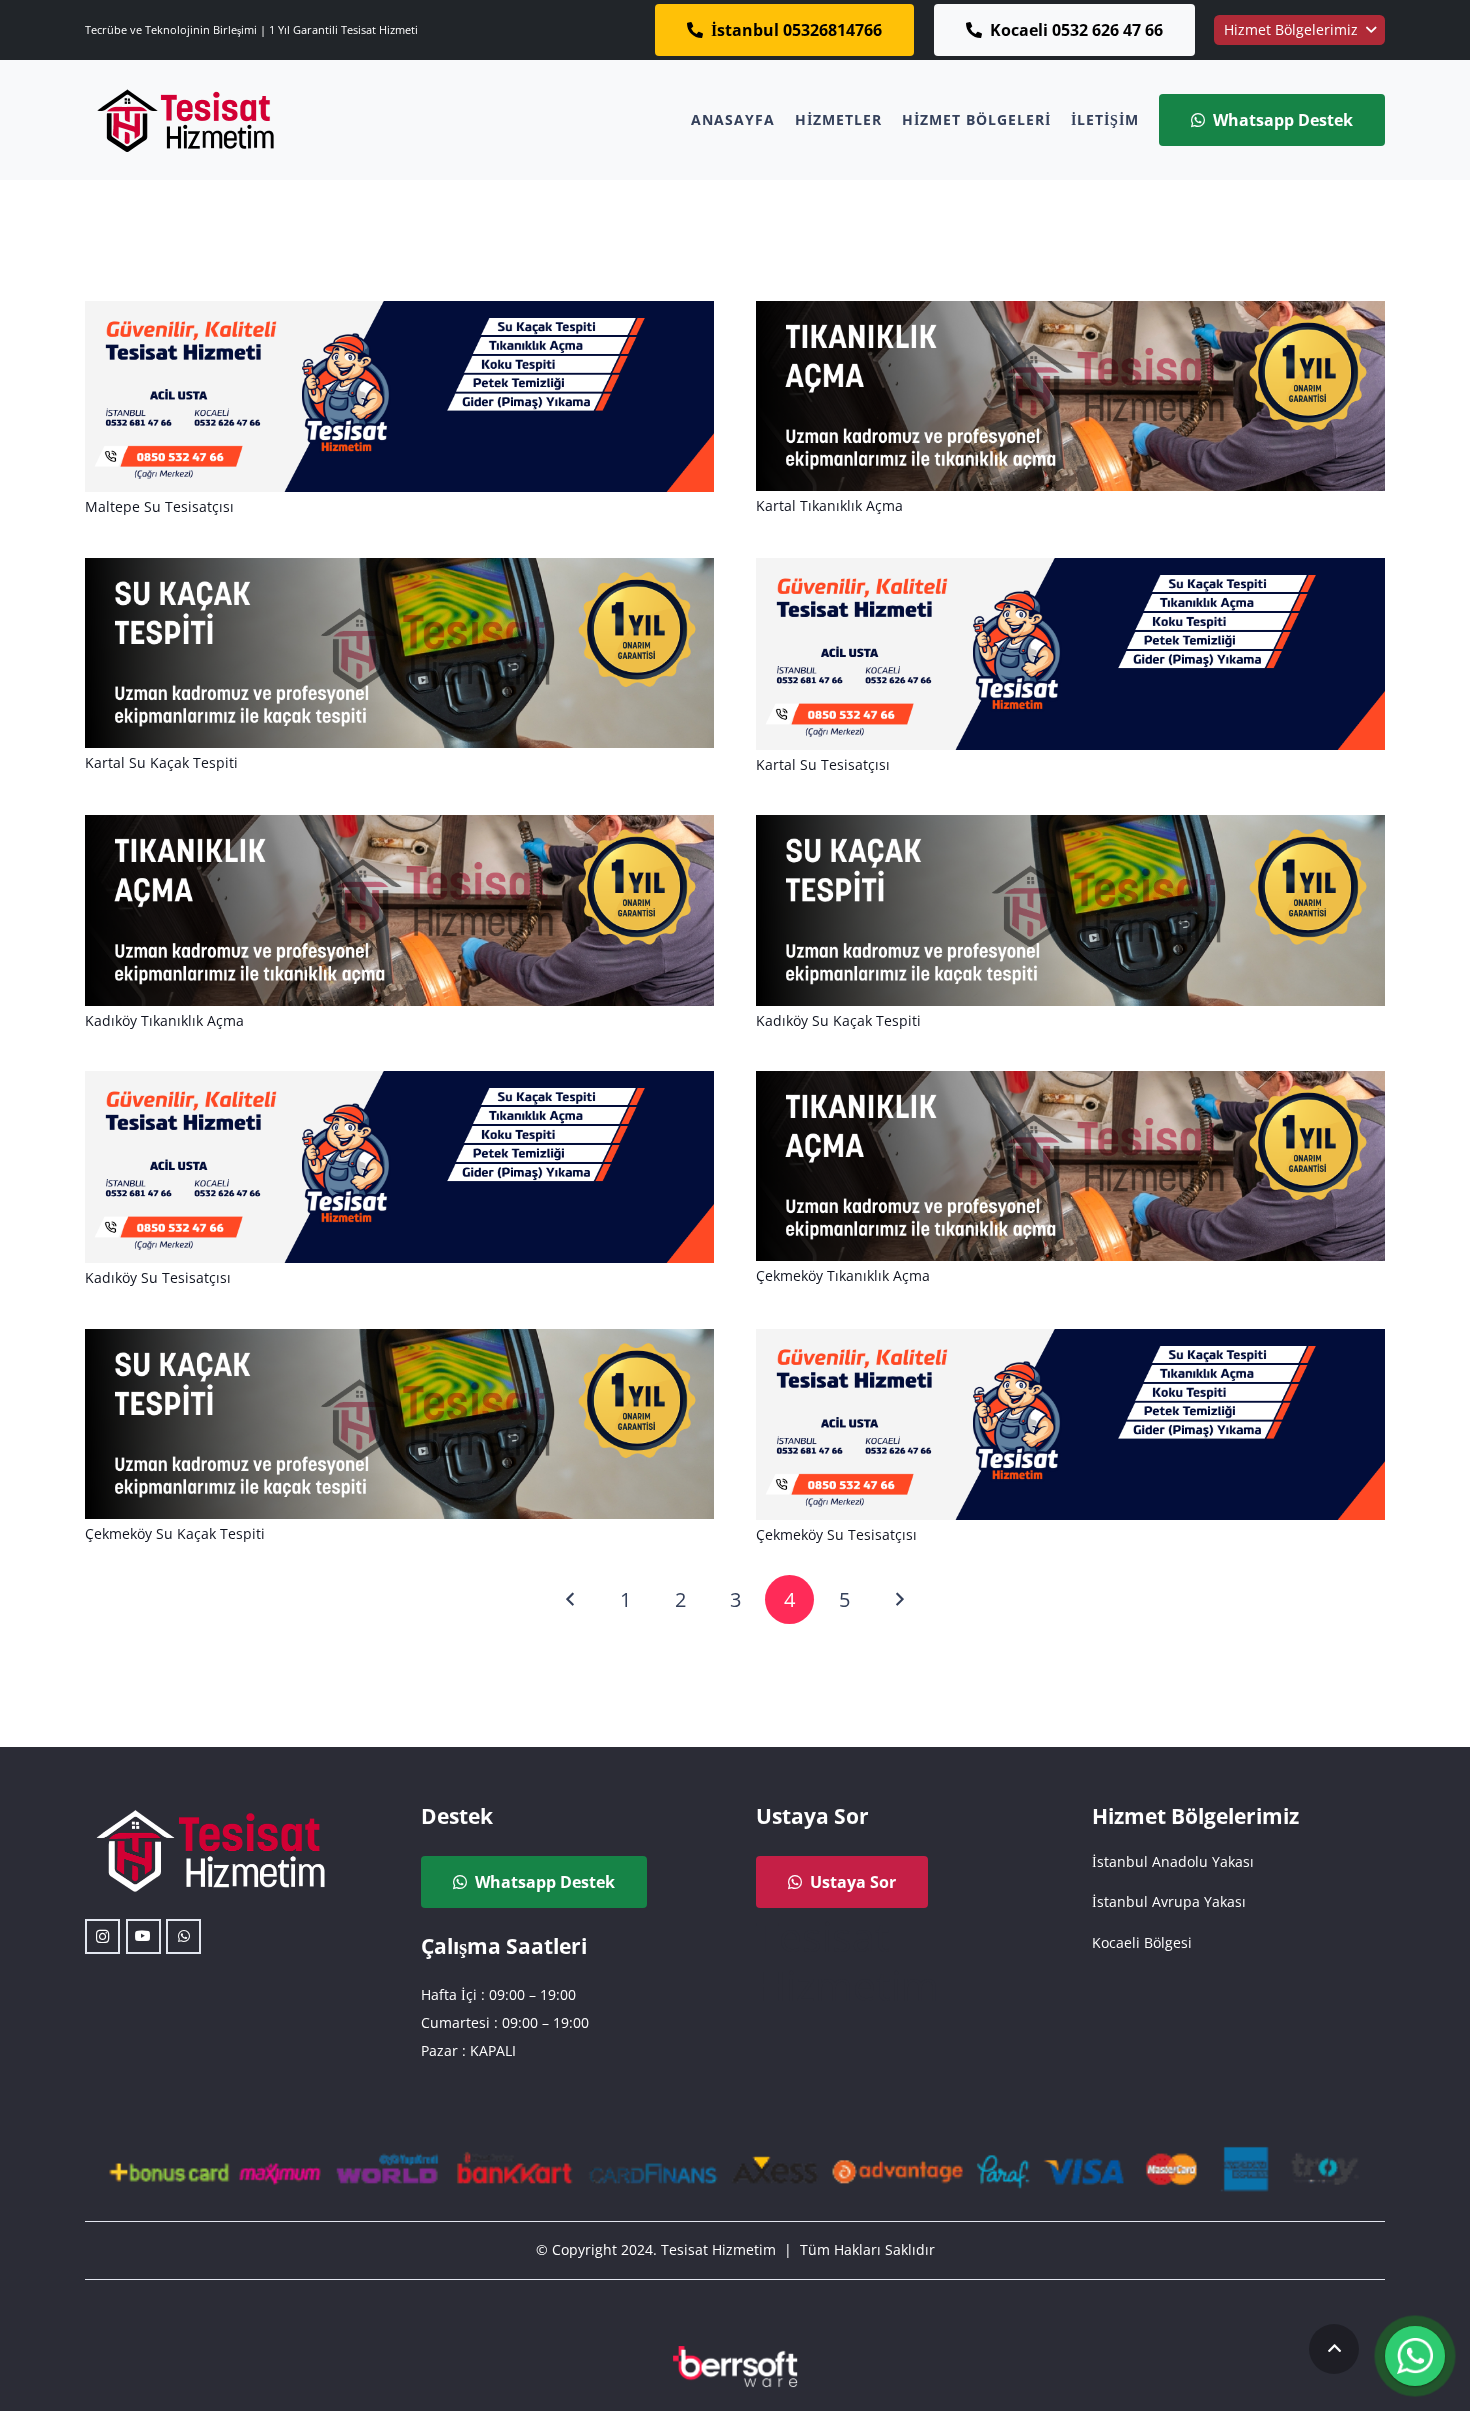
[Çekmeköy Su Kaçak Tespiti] (399, 1342)
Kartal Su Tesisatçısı (823, 764)
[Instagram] (102, 1936)
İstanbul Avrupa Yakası (1169, 1901)
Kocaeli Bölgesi (1142, 1942)
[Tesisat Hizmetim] (185, 120)
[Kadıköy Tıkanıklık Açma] (399, 828)
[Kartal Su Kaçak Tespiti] (399, 571)
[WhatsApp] (183, 1936)
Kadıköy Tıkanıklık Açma (164, 1020)
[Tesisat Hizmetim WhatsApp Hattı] (1415, 2358)
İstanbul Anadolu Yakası (1173, 1861)
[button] (1299, 30)
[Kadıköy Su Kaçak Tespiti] (1070, 828)
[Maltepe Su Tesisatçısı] (399, 314)
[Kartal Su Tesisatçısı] (1070, 571)
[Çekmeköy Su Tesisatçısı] (1070, 1342)
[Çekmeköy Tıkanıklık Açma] (1070, 1084)
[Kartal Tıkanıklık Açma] (1070, 314)
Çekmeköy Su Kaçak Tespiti (175, 1533)
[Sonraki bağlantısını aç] (898, 1599)
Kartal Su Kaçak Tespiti (161, 762)
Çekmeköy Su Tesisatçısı (836, 1534)
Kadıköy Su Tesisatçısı (158, 1277)
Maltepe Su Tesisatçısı (159, 506)
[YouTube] (143, 1936)
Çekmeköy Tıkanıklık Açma (843, 1275)
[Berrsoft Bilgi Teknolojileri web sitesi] (735, 2366)
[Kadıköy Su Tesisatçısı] (399, 1084)
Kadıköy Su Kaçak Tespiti (838, 1020)
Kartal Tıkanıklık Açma (829, 505)
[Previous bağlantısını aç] (571, 1599)
